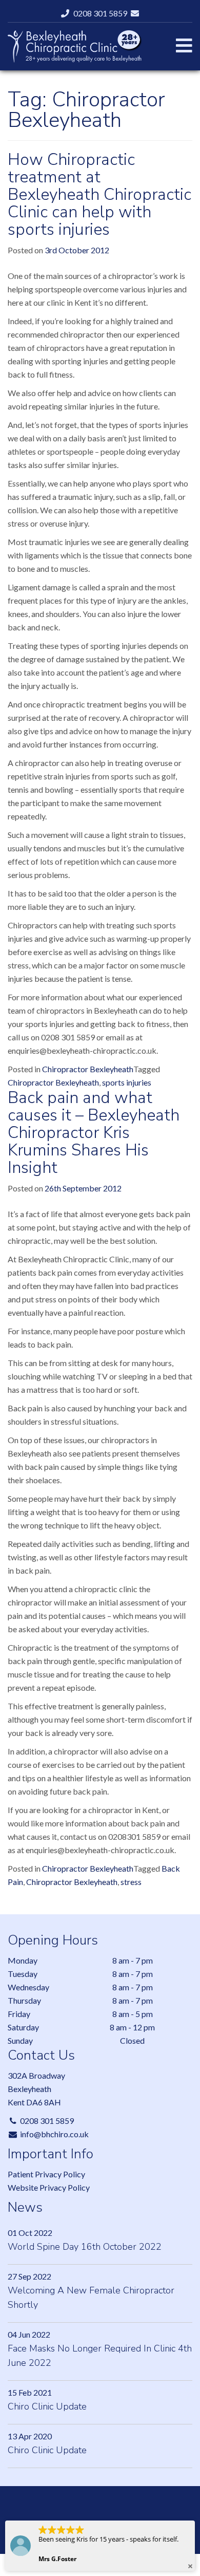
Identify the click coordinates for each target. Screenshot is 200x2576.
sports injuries (127, 1082)
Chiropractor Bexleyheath (88, 1069)
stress (131, 1882)
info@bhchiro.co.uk (54, 2134)
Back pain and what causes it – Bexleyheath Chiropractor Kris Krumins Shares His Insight (94, 1133)
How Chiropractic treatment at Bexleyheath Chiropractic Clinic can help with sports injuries (99, 194)
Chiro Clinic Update (47, 2406)
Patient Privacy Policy (46, 2174)
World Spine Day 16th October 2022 (85, 2247)
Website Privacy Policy (49, 2187)
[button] (190, 2566)
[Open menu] (184, 45)
